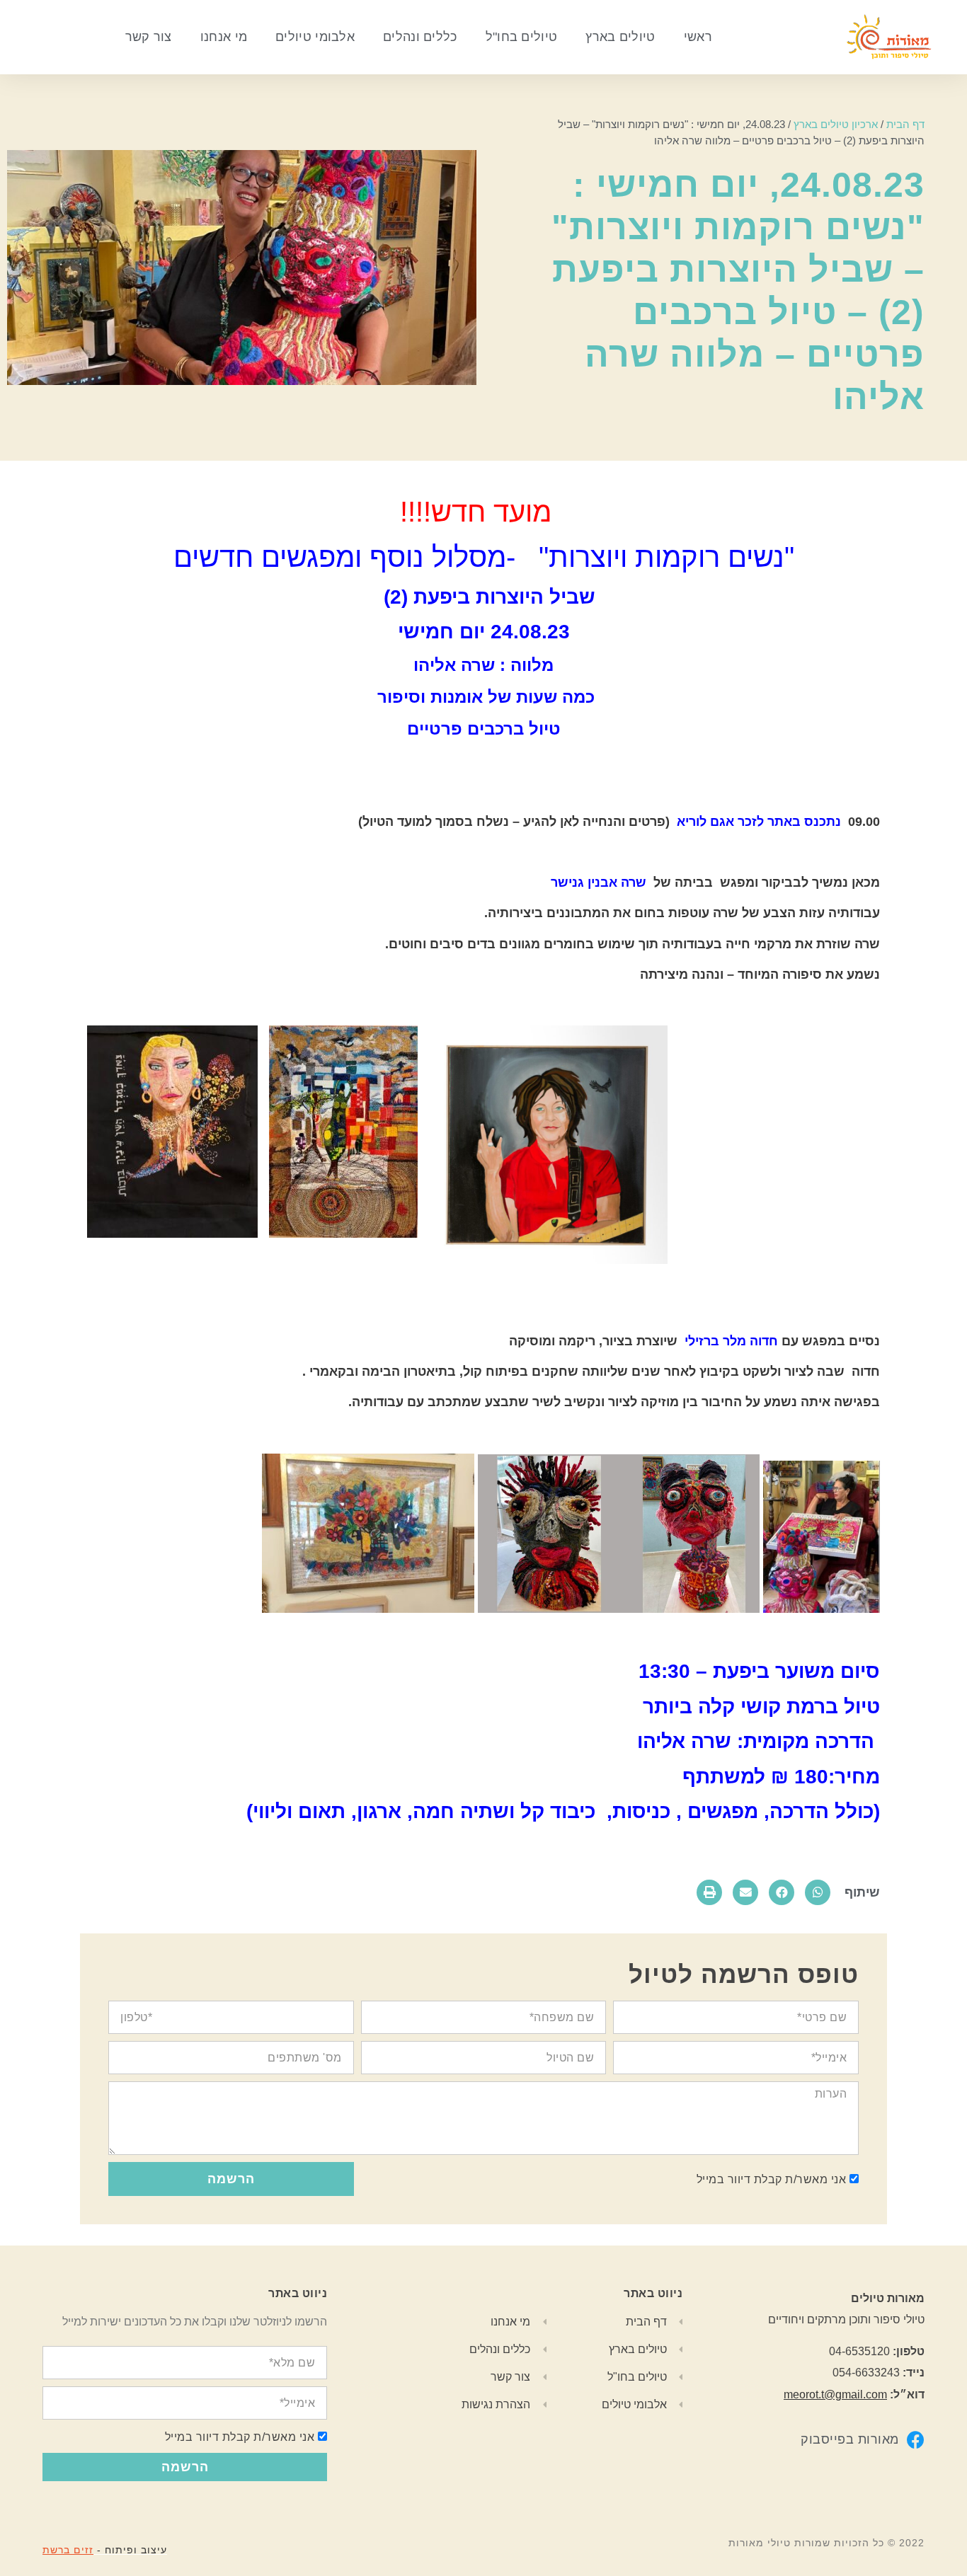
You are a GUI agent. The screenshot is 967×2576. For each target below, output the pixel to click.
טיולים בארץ (620, 37)
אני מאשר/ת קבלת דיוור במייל (772, 2179)
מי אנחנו (224, 37)
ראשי (698, 37)
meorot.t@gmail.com (835, 2394)
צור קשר (149, 37)
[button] (818, 1892)
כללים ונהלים (420, 37)
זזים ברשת (68, 2550)
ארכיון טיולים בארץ (836, 124)
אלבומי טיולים (315, 37)
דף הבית (905, 124)
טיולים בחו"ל (522, 37)
